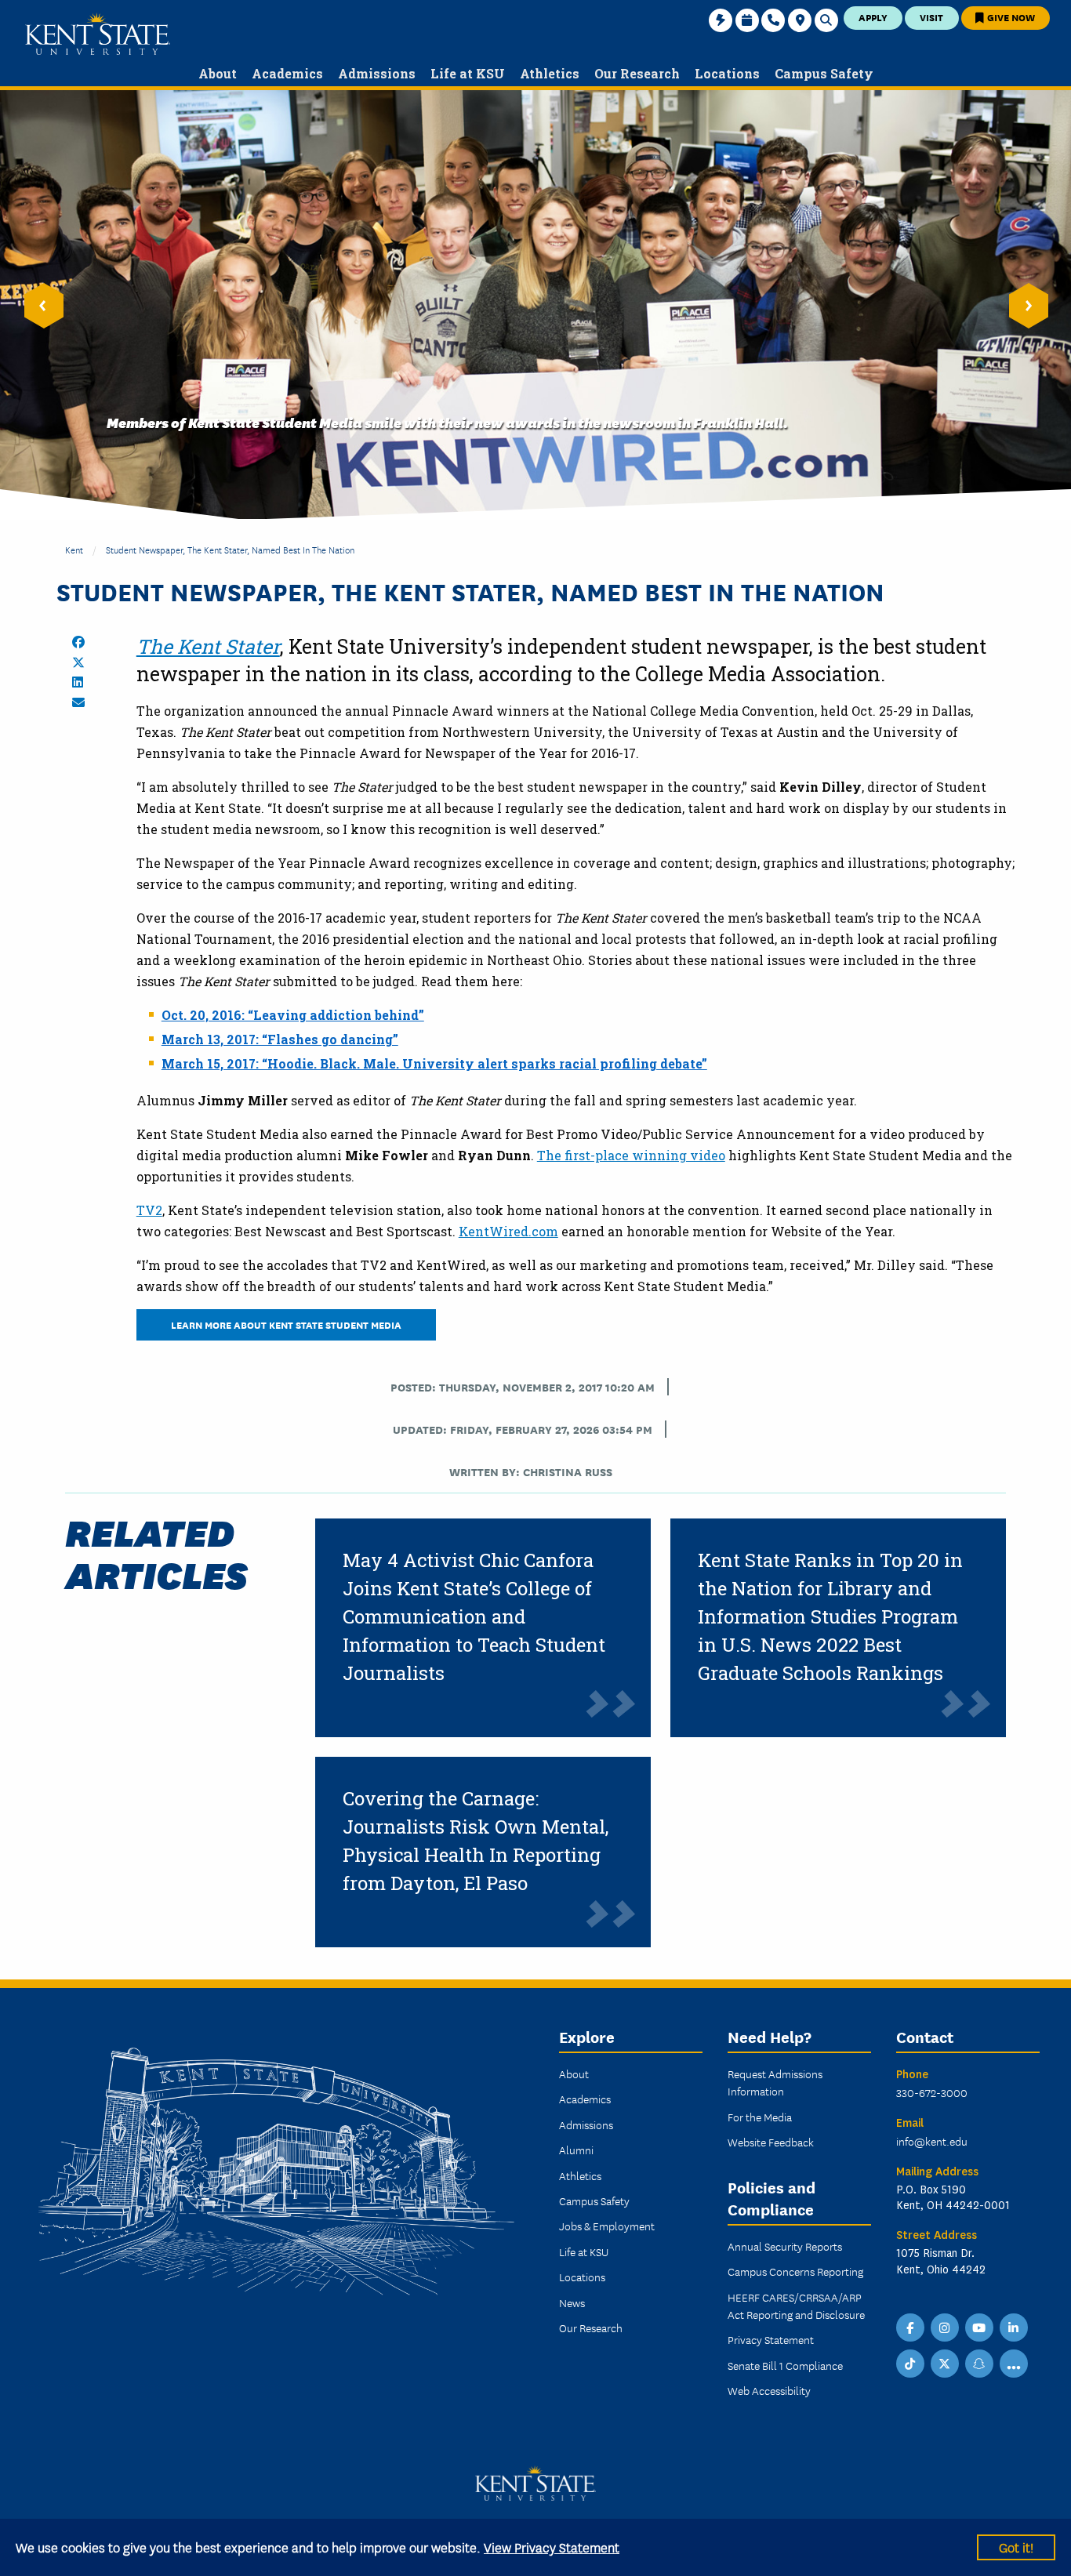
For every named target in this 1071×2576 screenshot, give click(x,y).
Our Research (591, 2327)
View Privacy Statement (552, 2547)
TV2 (149, 1210)
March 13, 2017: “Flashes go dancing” (280, 1039)
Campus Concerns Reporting (795, 2271)
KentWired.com (508, 1231)
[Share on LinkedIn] (78, 682)
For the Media (760, 2117)
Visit (931, 17)
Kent (74, 549)
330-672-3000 (932, 2092)
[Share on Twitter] (78, 662)
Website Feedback (771, 2142)
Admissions (586, 2124)
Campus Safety (594, 2200)
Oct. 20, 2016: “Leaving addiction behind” (293, 1015)
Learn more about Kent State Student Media (286, 1324)
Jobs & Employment (607, 2226)
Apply (873, 17)
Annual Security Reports (785, 2246)
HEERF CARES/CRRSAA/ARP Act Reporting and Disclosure (796, 2306)
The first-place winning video (631, 1155)
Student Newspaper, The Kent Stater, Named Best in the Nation (230, 549)
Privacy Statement (771, 2339)
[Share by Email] (78, 702)
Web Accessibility (769, 2390)
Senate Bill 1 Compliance (785, 2365)
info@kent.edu (932, 2141)
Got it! (1016, 2547)
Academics (585, 2099)
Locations (582, 2277)
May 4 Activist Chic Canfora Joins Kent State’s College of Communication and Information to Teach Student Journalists (474, 1616)
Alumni (576, 2150)
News (572, 2302)
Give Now (1010, 17)
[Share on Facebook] (78, 642)
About (574, 2073)
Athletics (580, 2175)
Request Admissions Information (775, 2082)
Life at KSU (584, 2251)
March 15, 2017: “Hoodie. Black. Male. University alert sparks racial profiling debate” (434, 1063)
